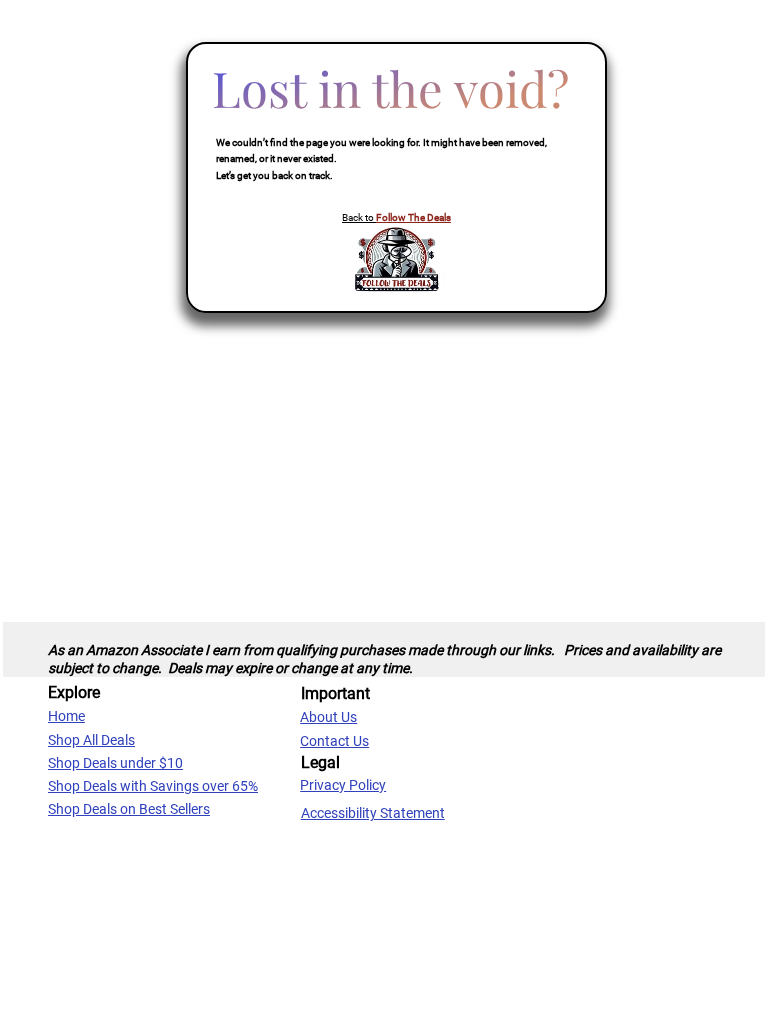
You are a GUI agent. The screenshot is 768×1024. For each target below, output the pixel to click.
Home (66, 716)
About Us (328, 717)
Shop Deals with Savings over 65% (153, 786)
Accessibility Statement (373, 813)
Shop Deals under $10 (115, 763)
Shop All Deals (91, 740)
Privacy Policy (343, 785)
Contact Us (334, 741)
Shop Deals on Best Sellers (129, 809)
